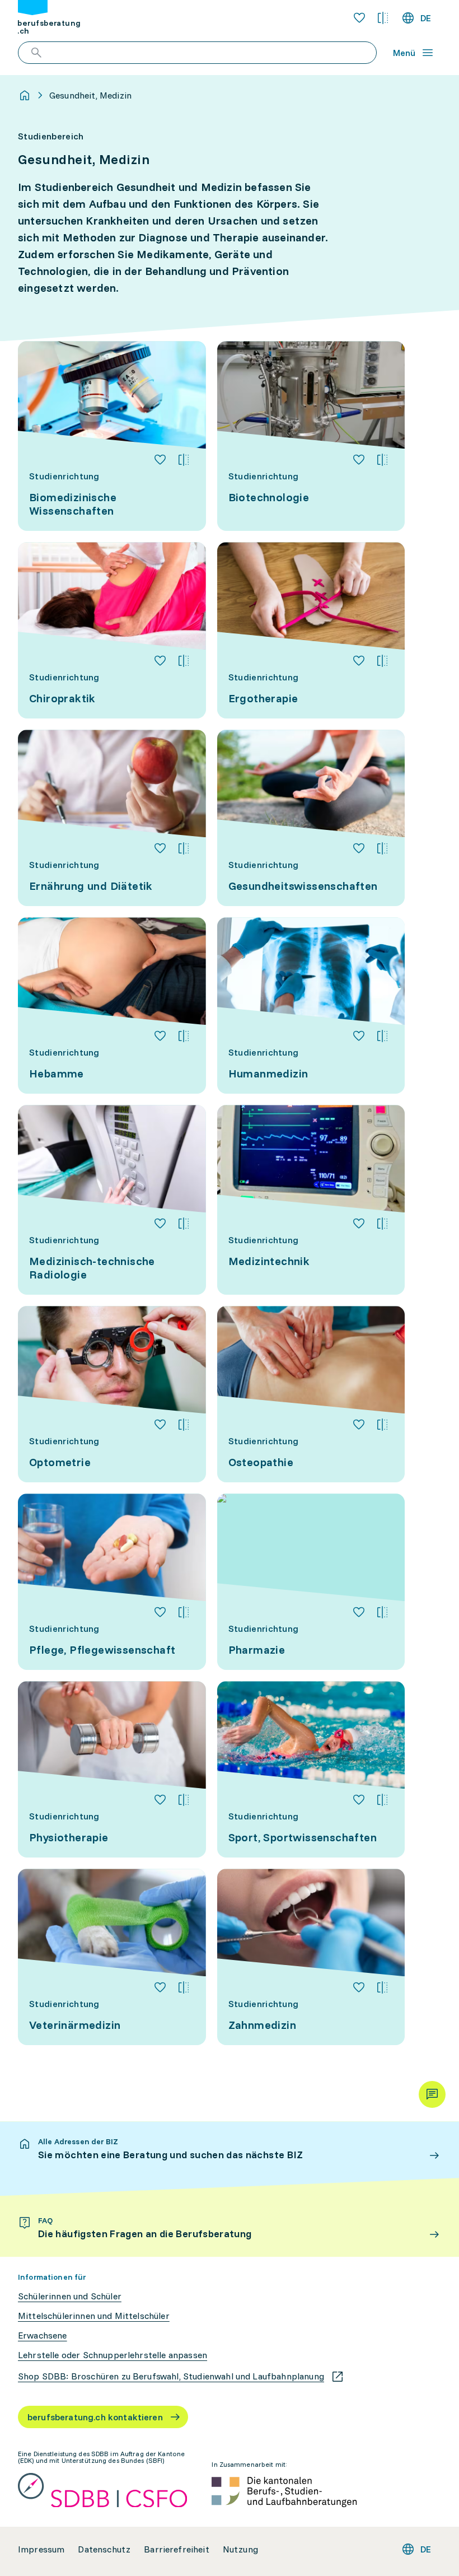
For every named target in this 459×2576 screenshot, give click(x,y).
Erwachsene (43, 2335)
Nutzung (240, 2549)
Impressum (41, 2549)
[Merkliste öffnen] (359, 18)
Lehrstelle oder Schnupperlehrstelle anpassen (113, 2355)
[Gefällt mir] (160, 460)
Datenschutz (104, 2549)
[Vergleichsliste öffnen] (383, 18)
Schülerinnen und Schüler (70, 2296)
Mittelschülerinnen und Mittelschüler (94, 2316)
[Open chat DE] (432, 2094)
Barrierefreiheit (177, 2549)
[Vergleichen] (184, 460)
